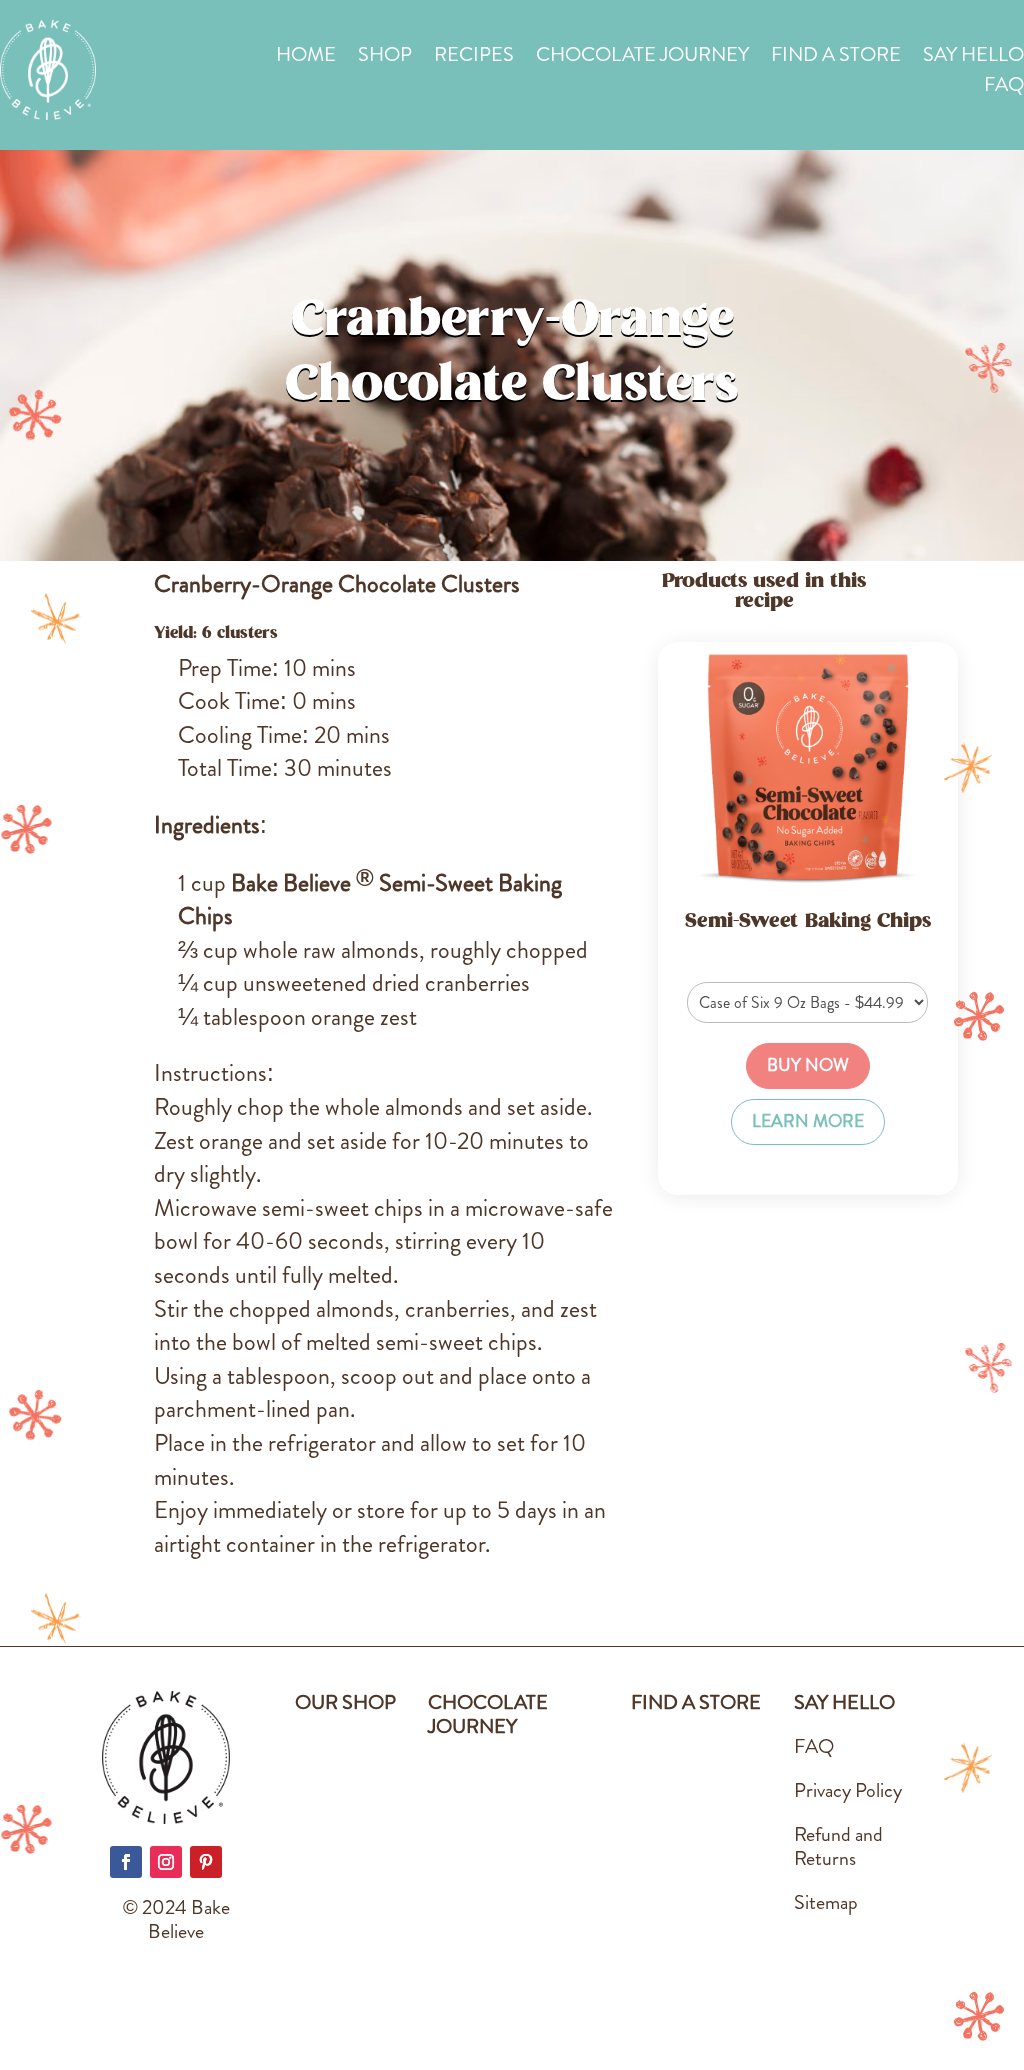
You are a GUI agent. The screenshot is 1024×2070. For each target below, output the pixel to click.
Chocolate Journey (642, 58)
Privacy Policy (848, 1790)
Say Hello (973, 58)
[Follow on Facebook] (126, 1862)
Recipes (474, 58)
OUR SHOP (345, 1702)
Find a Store (836, 58)
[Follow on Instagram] (166, 1862)
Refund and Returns (838, 1846)
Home (306, 58)
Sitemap (826, 1902)
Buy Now (808, 1065)
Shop (385, 58)
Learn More (808, 1121)
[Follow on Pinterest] (206, 1862)
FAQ (1004, 88)
